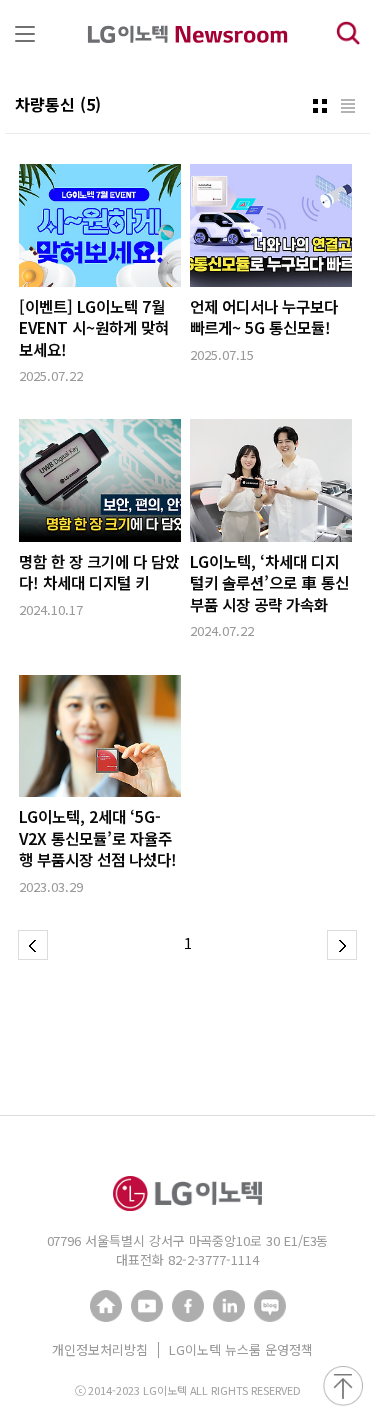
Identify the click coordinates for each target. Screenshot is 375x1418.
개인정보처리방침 (100, 1349)
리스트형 (348, 106)
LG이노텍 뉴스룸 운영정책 (241, 1349)
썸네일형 (320, 106)
